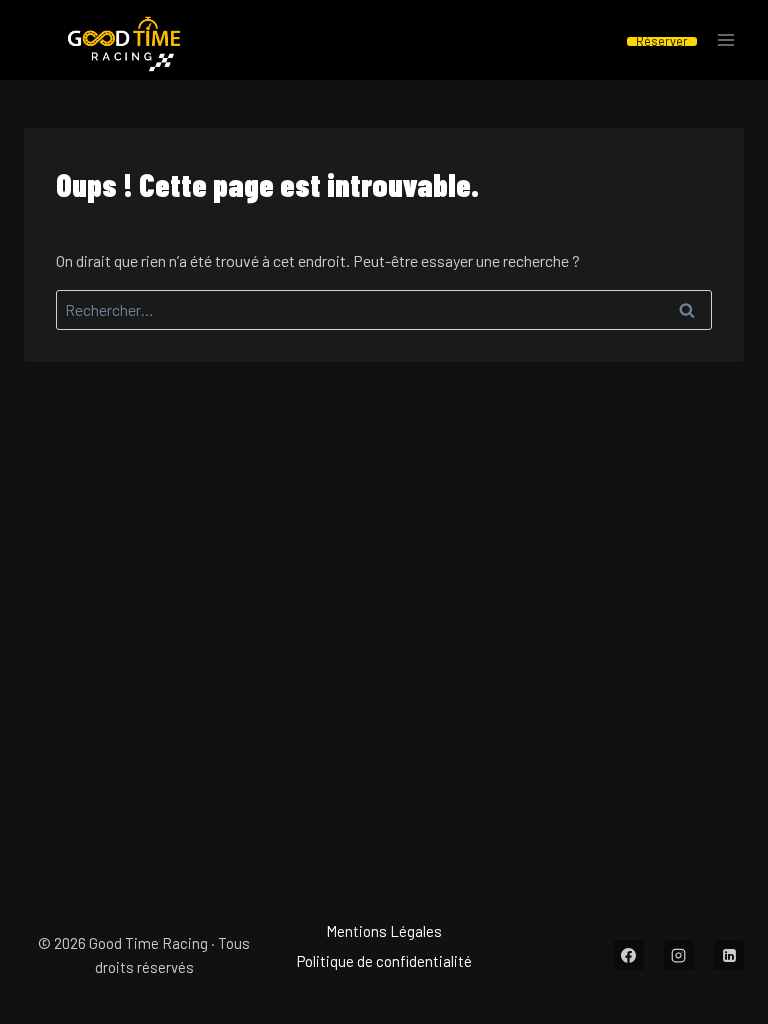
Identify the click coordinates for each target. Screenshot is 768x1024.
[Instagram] (679, 955)
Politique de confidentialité (384, 961)
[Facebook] (629, 955)
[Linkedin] (729, 955)
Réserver (662, 41)
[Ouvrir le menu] (725, 40)
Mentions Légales (384, 931)
